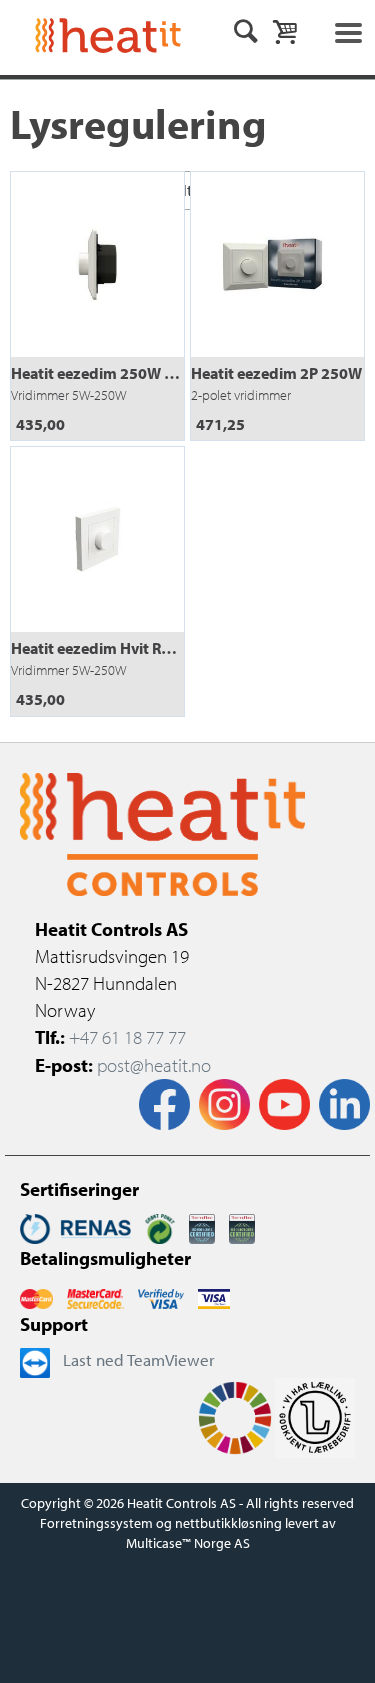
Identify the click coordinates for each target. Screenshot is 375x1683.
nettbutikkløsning (228, 1523)
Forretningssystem (96, 1523)
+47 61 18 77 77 (127, 1037)
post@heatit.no (154, 1065)
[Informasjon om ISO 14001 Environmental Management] (242, 1226)
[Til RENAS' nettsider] (75, 1226)
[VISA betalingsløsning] (161, 1296)
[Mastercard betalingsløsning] (36, 1296)
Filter (188, 190)
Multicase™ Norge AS (188, 1543)
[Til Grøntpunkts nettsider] (160, 1226)
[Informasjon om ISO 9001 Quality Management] (202, 1226)
